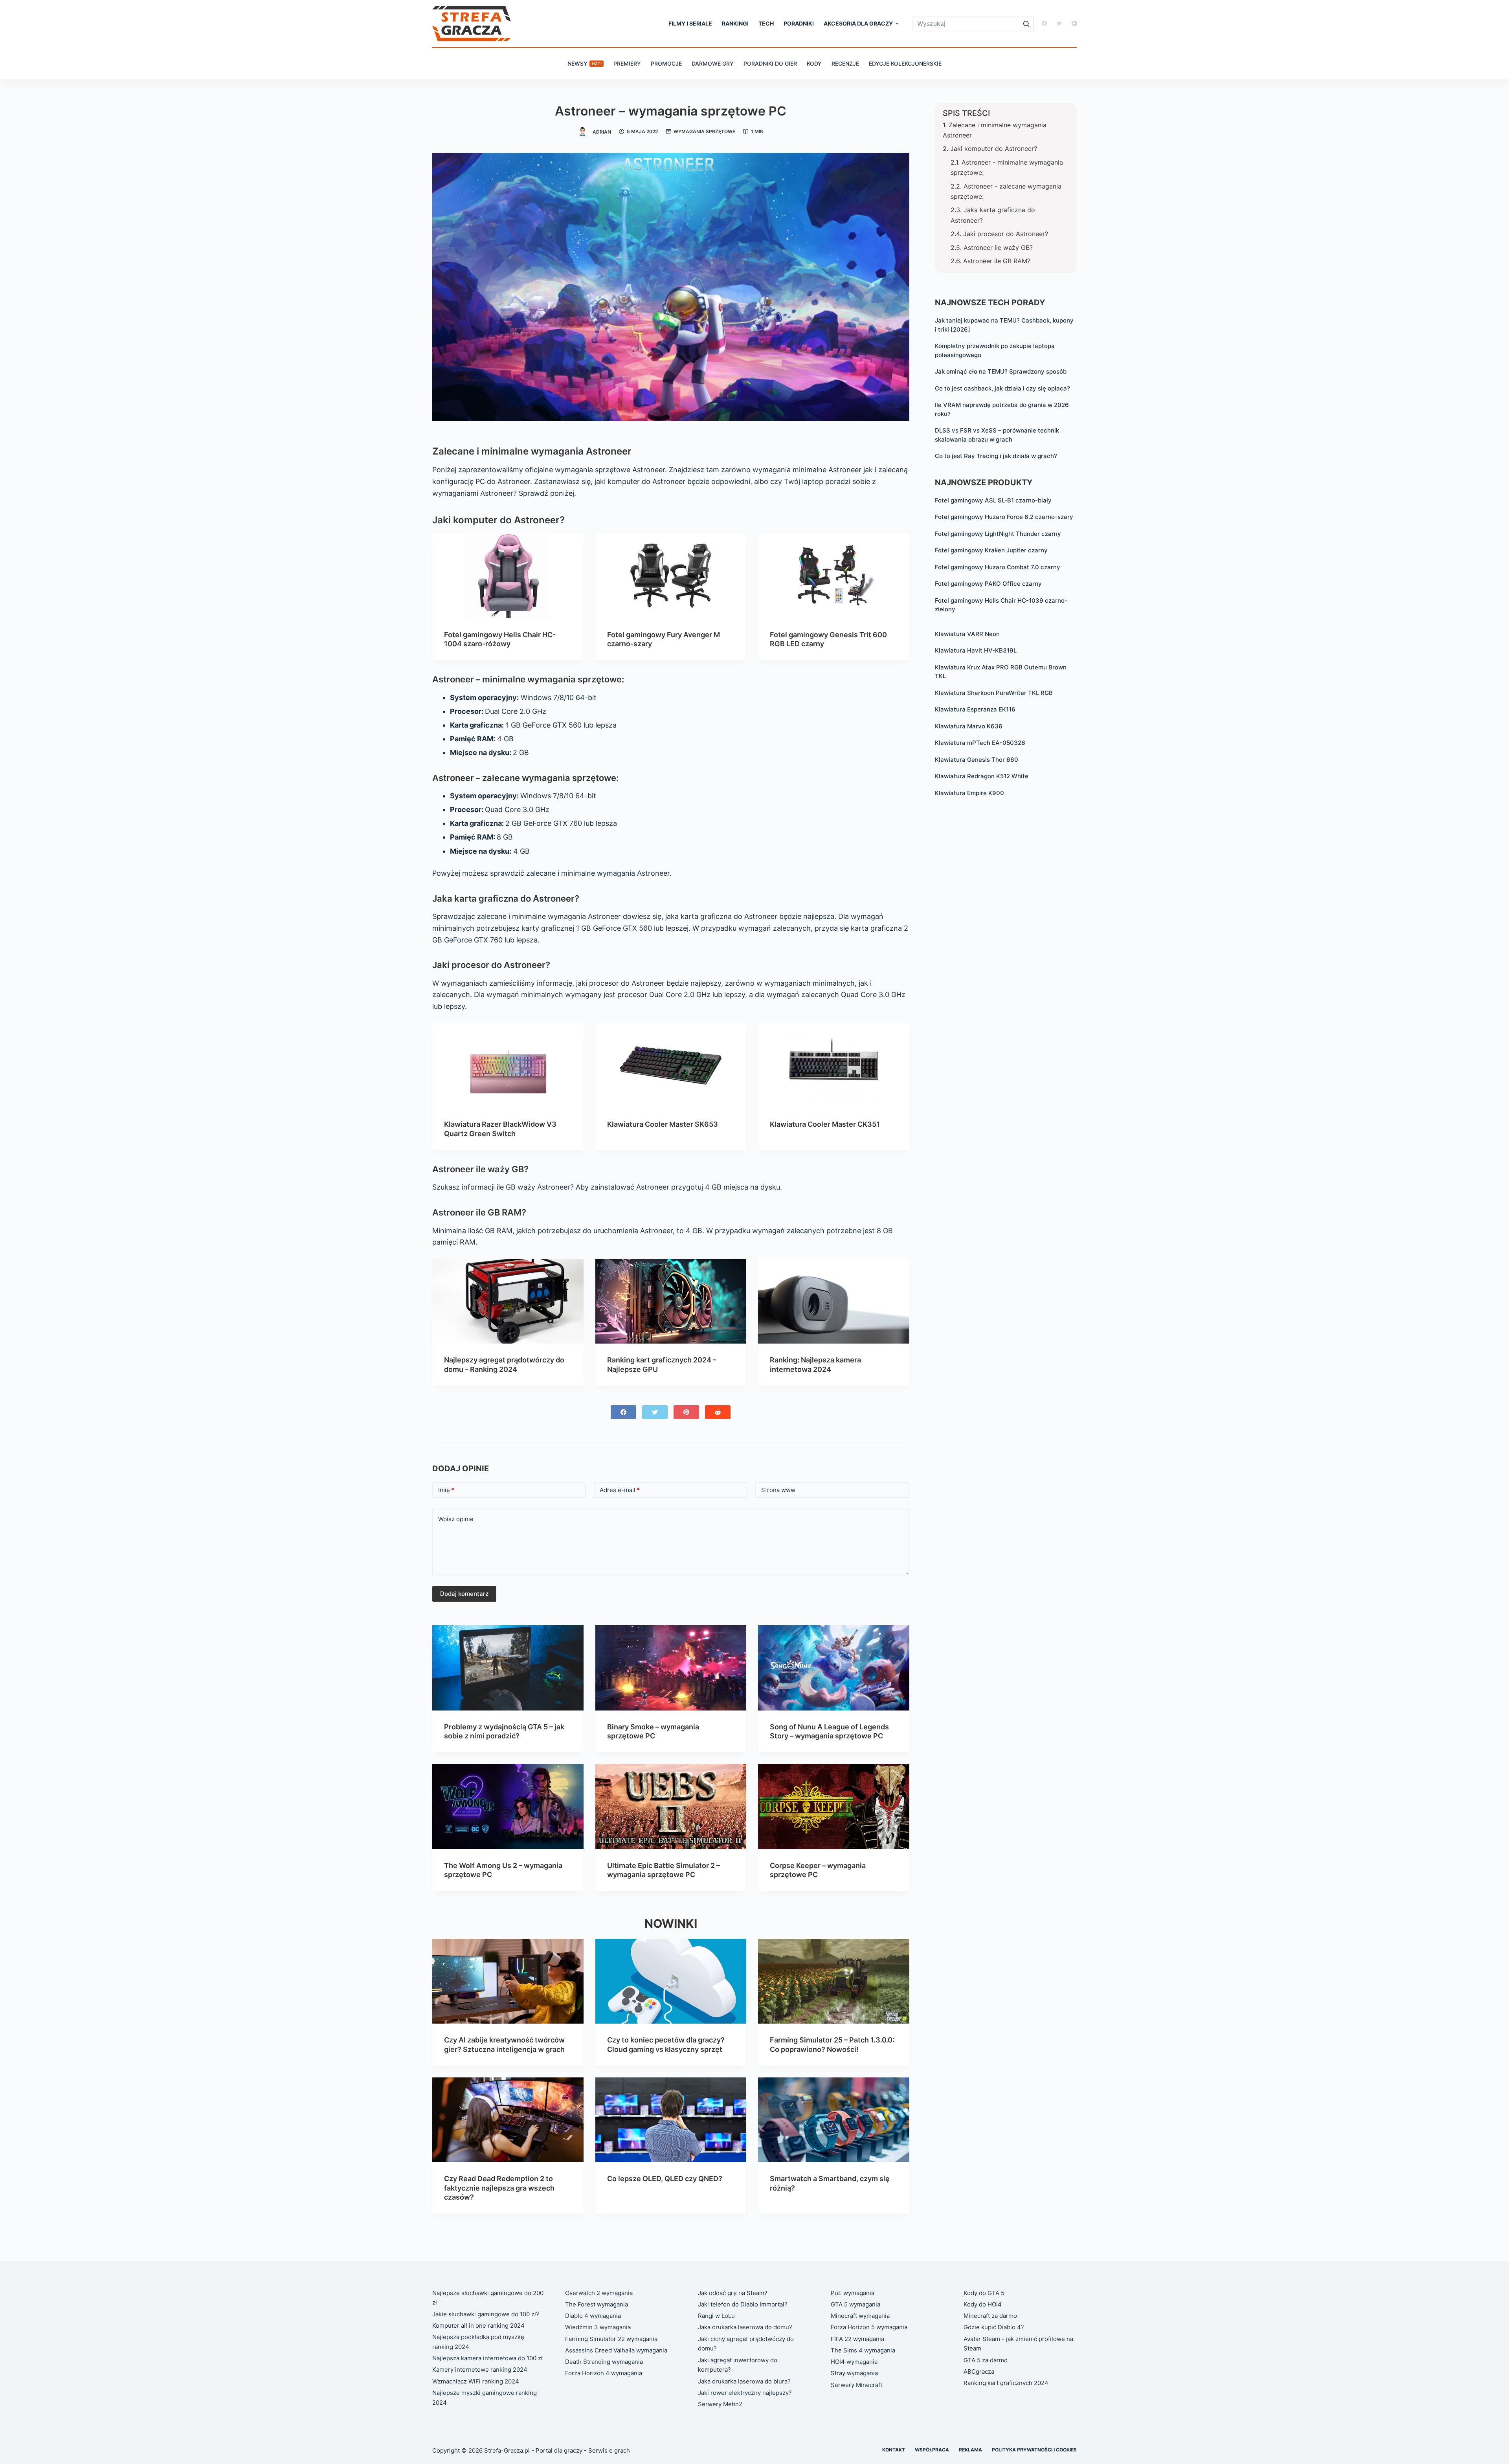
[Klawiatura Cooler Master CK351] (834, 1065)
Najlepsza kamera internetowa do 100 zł (487, 2358)
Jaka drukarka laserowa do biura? (744, 2381)
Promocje (666, 63)
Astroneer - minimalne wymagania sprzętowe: (1007, 167)
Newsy (585, 63)
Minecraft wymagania (860, 2316)
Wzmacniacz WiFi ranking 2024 (476, 2381)
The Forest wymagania (597, 2304)
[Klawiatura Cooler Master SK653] (671, 1065)
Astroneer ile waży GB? (998, 247)
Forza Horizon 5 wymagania (869, 2327)
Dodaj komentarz (464, 1594)
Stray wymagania (854, 2373)
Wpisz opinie (456, 1519)
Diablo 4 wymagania (593, 2316)
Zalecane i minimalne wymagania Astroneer (995, 130)
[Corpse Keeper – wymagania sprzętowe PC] (834, 1806)
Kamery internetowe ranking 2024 (480, 2370)
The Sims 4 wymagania (863, 2350)
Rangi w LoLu (716, 2316)
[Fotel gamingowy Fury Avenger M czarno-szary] (671, 576)
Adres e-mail (620, 1490)
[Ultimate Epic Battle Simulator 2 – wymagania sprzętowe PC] (671, 1806)
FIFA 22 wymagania (857, 2339)
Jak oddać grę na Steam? (733, 2293)
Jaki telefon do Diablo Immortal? (743, 2304)
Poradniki (799, 23)
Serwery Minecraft (856, 2385)
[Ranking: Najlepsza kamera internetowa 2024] (834, 1301)
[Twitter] (1059, 23)
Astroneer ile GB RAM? (997, 261)
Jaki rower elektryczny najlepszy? (745, 2393)
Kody (814, 63)
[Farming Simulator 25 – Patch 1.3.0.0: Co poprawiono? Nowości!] (834, 1981)
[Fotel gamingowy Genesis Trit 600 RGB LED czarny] (834, 576)
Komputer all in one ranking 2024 (478, 2326)
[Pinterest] (686, 1412)
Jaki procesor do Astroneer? (1006, 234)
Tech (766, 23)
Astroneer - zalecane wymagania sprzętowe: (1006, 191)
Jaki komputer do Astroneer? (994, 148)
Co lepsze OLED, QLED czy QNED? (665, 2179)
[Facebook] (1044, 23)
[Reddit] (718, 1412)
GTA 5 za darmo (986, 2360)
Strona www (778, 1490)
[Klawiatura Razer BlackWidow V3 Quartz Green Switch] (508, 1065)
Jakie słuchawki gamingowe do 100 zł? (486, 2314)
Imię (446, 1490)
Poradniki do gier (770, 63)
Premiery (627, 63)
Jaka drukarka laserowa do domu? (745, 2327)
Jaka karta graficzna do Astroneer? (993, 215)
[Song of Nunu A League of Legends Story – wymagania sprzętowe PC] (834, 1668)
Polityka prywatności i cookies (1034, 2450)
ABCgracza (979, 2371)
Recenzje (845, 63)
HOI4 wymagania (854, 2362)
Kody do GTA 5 (984, 2293)
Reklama (970, 2450)
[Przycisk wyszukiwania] (1026, 24)
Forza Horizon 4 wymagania (604, 2373)
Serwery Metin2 (720, 2404)
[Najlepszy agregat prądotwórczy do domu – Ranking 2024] (508, 1301)
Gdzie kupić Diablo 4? (994, 2327)
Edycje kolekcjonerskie (905, 63)
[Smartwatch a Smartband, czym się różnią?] (834, 2120)
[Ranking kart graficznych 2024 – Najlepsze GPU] (671, 1301)
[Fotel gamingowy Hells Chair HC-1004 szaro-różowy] (508, 576)
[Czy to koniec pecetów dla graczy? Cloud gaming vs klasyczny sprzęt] (671, 1981)
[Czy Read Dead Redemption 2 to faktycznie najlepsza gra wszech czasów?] (508, 2120)
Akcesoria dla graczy (858, 23)
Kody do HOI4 (983, 2304)
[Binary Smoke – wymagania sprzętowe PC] (671, 1668)
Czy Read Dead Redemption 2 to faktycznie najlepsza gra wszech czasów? (499, 2188)
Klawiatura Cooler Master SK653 (663, 1124)
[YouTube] (1074, 23)
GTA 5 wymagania (855, 2304)
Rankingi (735, 23)
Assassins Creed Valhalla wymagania (616, 2350)
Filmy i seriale (690, 23)
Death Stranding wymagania (604, 2362)
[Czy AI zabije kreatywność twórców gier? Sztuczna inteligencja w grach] (508, 1981)
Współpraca (932, 2450)
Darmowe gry (713, 63)
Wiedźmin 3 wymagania (598, 2327)
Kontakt (894, 2450)
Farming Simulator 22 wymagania (611, 2339)
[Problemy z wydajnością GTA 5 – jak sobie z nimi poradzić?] (508, 1668)
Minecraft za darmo (990, 2316)
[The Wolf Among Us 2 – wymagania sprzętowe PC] (508, 1806)
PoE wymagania (853, 2293)
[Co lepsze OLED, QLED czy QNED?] (671, 2120)
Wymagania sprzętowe (704, 131)
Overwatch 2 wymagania (599, 2293)
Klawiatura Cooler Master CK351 (825, 1124)
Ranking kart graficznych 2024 (1006, 2383)
